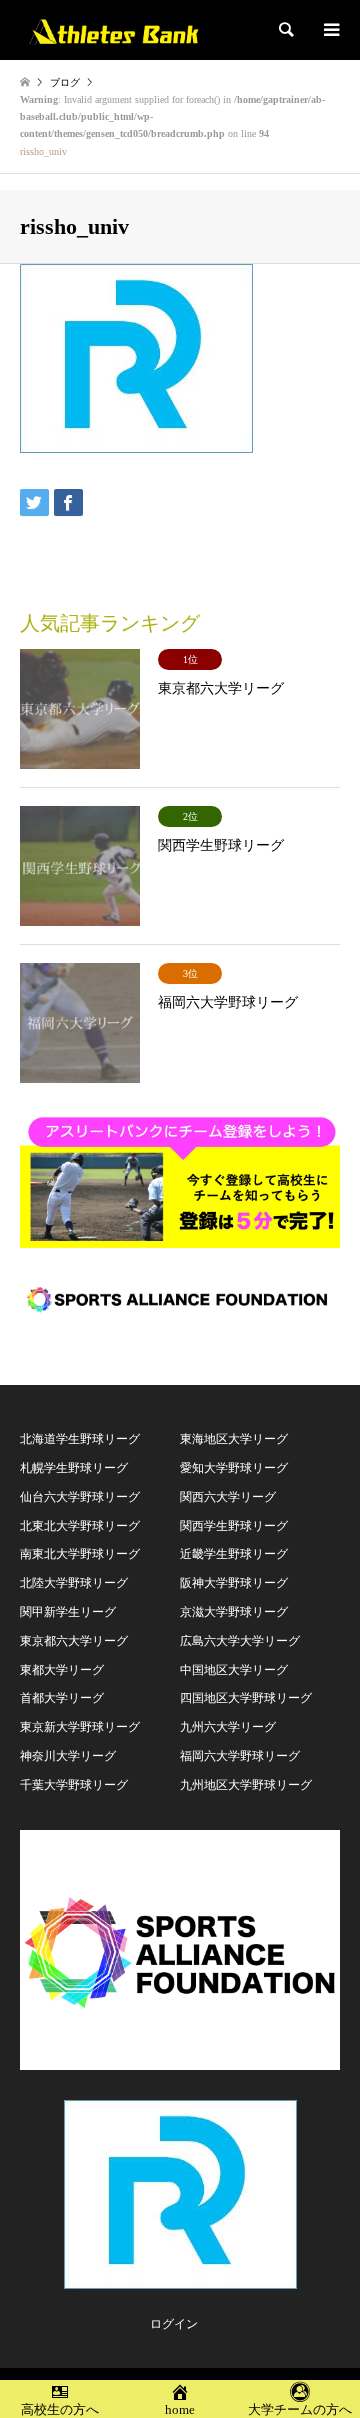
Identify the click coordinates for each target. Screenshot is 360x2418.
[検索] (285, 30)
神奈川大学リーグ (68, 1756)
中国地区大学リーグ (234, 1670)
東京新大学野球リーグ (80, 1727)
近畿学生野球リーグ (234, 1554)
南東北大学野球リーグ (80, 1554)
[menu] (330, 30)
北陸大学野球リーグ (74, 1583)
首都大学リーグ (62, 1698)
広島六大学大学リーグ (240, 1641)
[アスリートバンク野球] (113, 30)
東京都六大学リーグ (74, 1641)
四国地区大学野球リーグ (246, 1698)
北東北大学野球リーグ (80, 1526)
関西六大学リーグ (228, 1497)
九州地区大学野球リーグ (246, 1785)
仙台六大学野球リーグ (80, 1497)
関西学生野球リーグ (234, 1526)
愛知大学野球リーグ (234, 1468)
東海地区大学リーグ (234, 1439)
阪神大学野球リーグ (234, 1583)
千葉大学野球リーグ (74, 1785)
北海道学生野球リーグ (80, 1439)
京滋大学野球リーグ (234, 1612)
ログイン (174, 2324)
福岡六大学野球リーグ (240, 1756)
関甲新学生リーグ (68, 1612)
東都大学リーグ (62, 1670)
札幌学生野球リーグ (74, 1468)
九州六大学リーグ (228, 1727)
